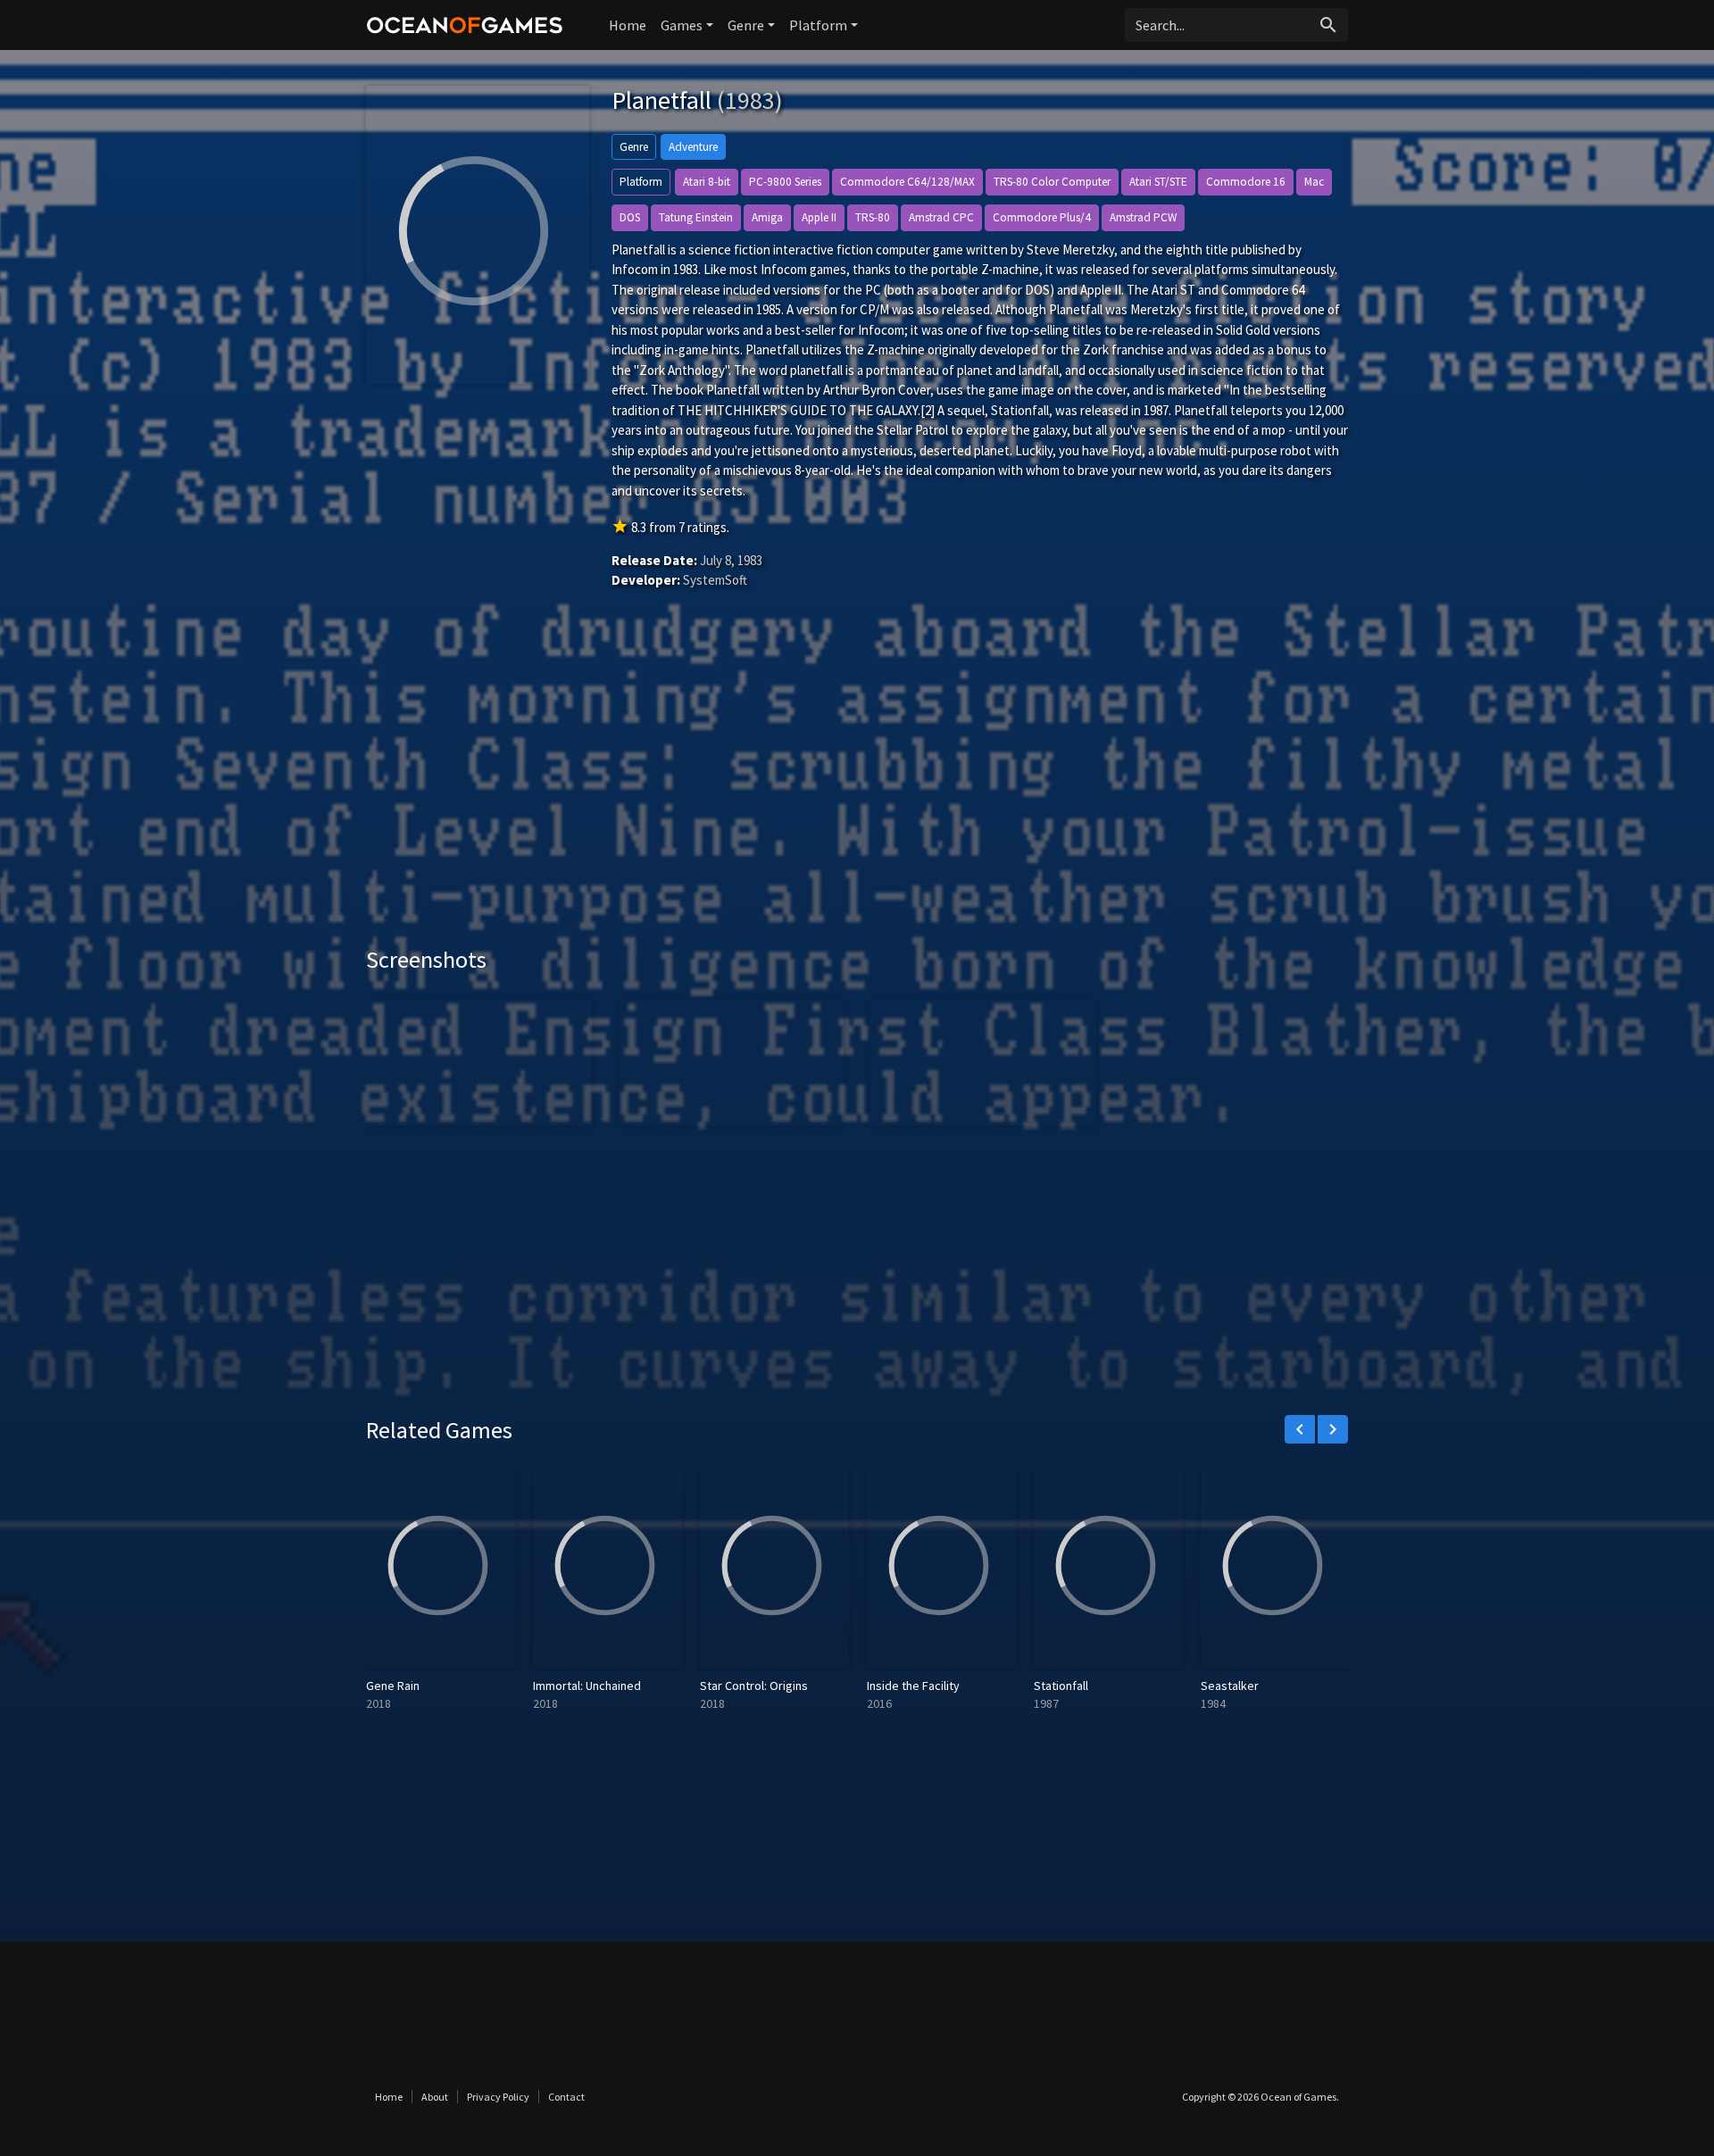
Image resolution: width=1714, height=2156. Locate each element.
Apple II (819, 217)
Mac (1314, 182)
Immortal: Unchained (587, 1686)
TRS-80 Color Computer (1052, 182)
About (435, 2097)
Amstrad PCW (1143, 217)
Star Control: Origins (754, 1686)
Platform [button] (818, 25)
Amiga (767, 217)
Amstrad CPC (941, 217)
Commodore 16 (1246, 182)
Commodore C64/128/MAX (907, 182)
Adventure (693, 147)
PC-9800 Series (785, 182)
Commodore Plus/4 (1042, 217)
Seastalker (1230, 1686)
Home (628, 25)
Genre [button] (746, 25)
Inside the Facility (913, 1686)
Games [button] (682, 25)
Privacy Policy (498, 2097)
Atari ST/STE (1158, 182)
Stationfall (1061, 1686)
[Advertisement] (857, 794)
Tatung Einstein (696, 217)
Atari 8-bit (707, 182)
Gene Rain (393, 1686)
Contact (566, 2097)
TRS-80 (873, 217)
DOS (630, 217)
